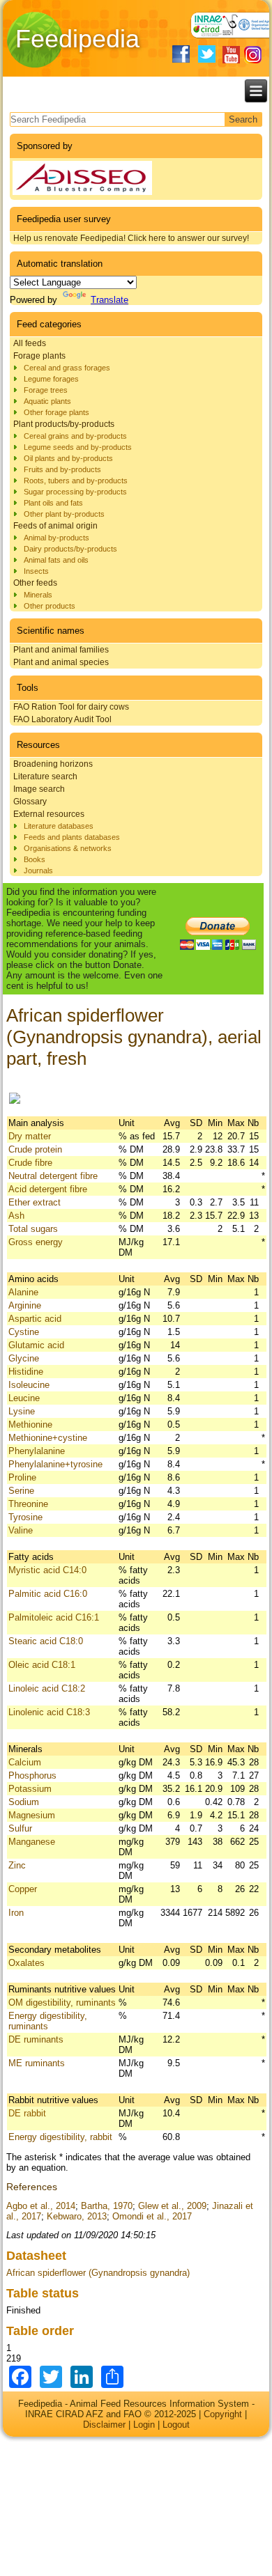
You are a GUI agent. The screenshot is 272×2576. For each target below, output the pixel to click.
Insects (36, 571)
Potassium (30, 1789)
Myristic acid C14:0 (47, 1570)
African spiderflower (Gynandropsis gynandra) (98, 2273)
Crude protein (35, 1149)
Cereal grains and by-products (75, 436)
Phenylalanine (37, 1451)
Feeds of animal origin (55, 526)
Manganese (32, 1842)
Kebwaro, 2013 (77, 2216)
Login (144, 2425)
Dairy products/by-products (70, 549)
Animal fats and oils (56, 560)
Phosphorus (32, 1775)
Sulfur (20, 1828)
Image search (39, 789)
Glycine (24, 1358)
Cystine (24, 1332)
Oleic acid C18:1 (42, 1665)
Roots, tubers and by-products (76, 481)
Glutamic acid (36, 1345)
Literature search (45, 776)
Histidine (26, 1372)
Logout (176, 2425)
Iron (16, 1913)
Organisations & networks (68, 848)
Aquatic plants (47, 401)
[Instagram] (253, 55)
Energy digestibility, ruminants (48, 2021)
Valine (21, 1530)
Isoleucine (29, 1385)
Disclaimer (104, 2425)
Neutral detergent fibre (53, 1176)
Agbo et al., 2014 (41, 2206)
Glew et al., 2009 (172, 2206)
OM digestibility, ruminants (62, 2003)
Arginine (25, 1305)
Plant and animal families (61, 650)
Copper (23, 1889)
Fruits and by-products (62, 469)
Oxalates (27, 1963)
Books (35, 859)
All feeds (30, 343)
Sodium (24, 1802)
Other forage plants (56, 412)
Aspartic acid (35, 1319)
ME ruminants (37, 2063)
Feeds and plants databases (72, 837)
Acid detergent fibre (48, 1189)
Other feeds (35, 583)
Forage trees (46, 390)
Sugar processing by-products (75, 492)
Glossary (30, 802)
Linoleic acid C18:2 (47, 1688)
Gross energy (36, 1242)
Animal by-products (56, 538)
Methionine (30, 1424)
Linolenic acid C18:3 (49, 1712)
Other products (50, 606)
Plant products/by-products (64, 424)
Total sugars (33, 1229)
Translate (109, 300)
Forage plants (39, 356)
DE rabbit (27, 2113)
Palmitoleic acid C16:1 (54, 1617)
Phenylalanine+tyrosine (55, 1464)
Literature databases (59, 826)
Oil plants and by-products (68, 458)
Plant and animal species (61, 662)
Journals (38, 871)
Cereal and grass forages (67, 368)
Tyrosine (25, 1517)
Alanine (23, 1292)
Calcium (25, 1762)
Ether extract (35, 1202)
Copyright (223, 2414)
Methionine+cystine (48, 1438)
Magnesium (32, 1815)
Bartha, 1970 (107, 2206)
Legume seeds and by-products (78, 447)
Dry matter (30, 1136)
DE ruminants (36, 2039)
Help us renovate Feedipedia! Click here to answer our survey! (131, 238)
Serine (21, 1491)
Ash (16, 1216)
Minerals (38, 595)
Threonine (28, 1504)
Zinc (17, 1865)
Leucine (24, 1398)
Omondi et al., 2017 (152, 2216)
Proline (22, 1477)
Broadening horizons (53, 764)
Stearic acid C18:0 (46, 1641)
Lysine (22, 1411)
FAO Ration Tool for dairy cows (71, 707)
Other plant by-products (64, 514)
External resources (49, 814)
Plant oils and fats (53, 503)
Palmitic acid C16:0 (48, 1594)
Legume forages (51, 379)
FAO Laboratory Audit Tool (62, 719)
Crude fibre (30, 1163)
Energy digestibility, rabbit (60, 2137)
